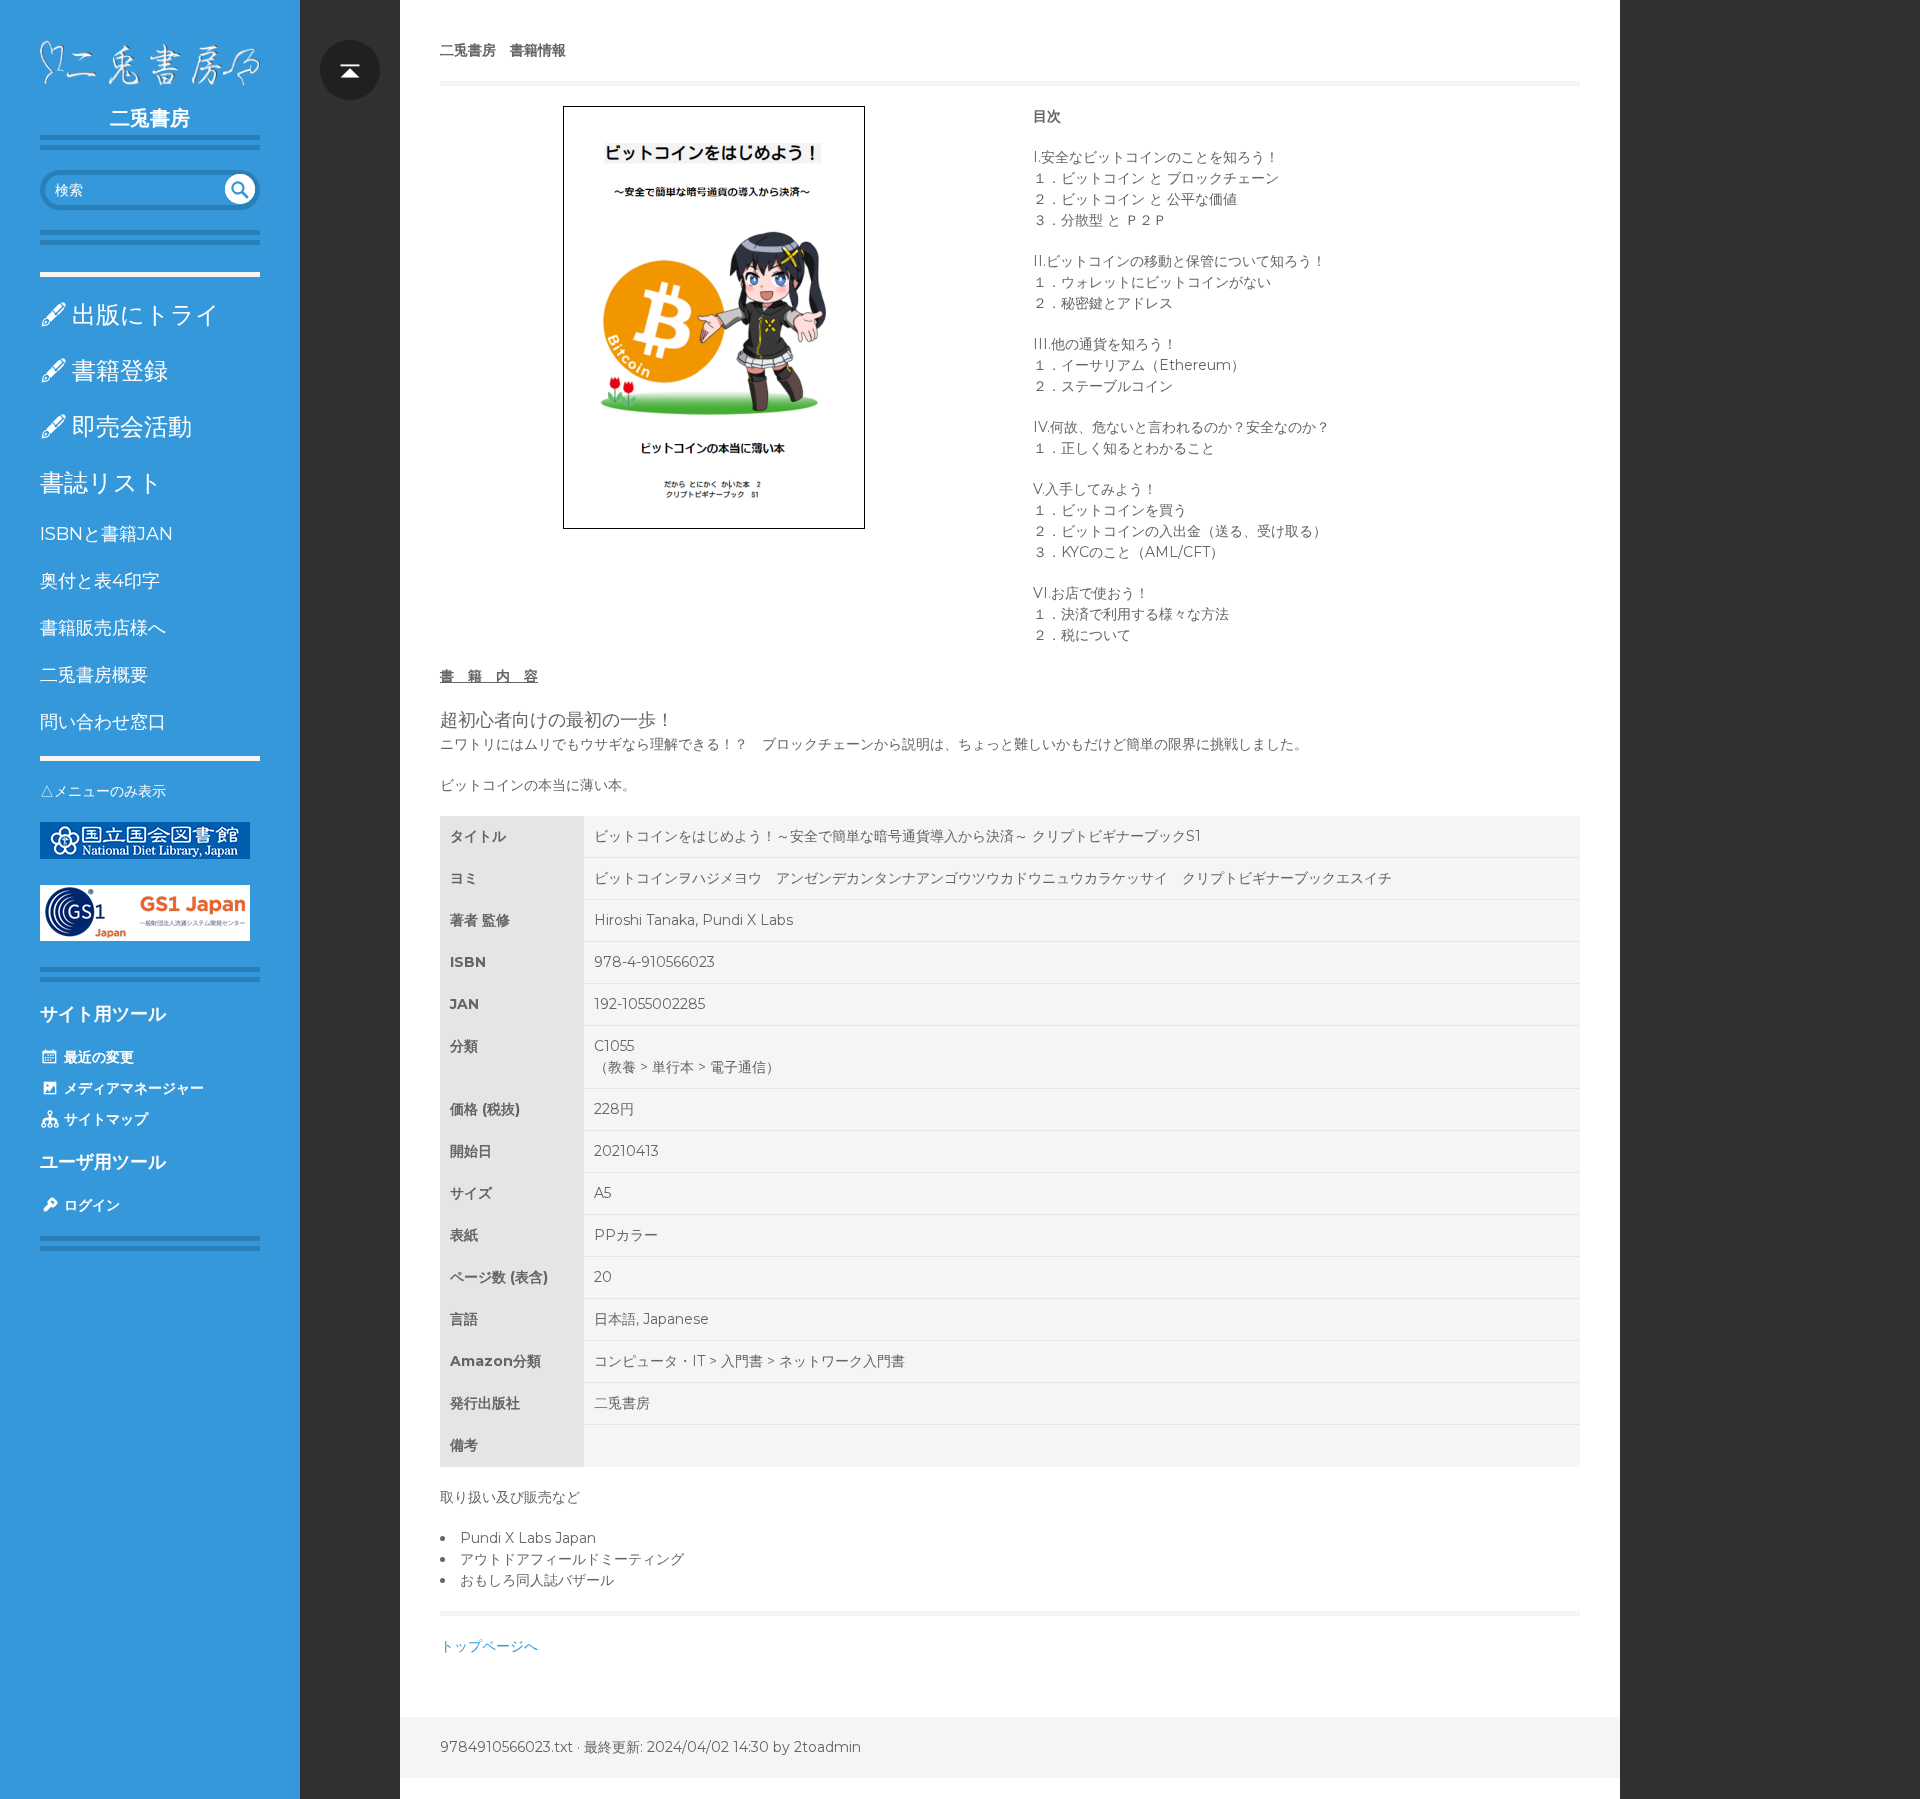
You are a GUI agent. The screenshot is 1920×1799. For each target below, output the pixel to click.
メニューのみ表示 (110, 791)
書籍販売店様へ (103, 628)
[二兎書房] (150, 63)
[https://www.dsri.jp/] (145, 936)
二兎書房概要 (94, 675)
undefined (240, 189)
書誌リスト (101, 482)
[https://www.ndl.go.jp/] (145, 854)
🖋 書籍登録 (104, 370)
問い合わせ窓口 (103, 722)
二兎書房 (150, 118)
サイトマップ (104, 1119)
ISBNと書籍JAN (106, 534)
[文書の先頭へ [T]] (350, 50)
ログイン (90, 1205)
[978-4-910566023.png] (713, 317)
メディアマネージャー (132, 1088)
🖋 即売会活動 (116, 426)
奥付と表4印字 (100, 581)
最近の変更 (97, 1057)
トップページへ (489, 1646)
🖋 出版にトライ (130, 314)
